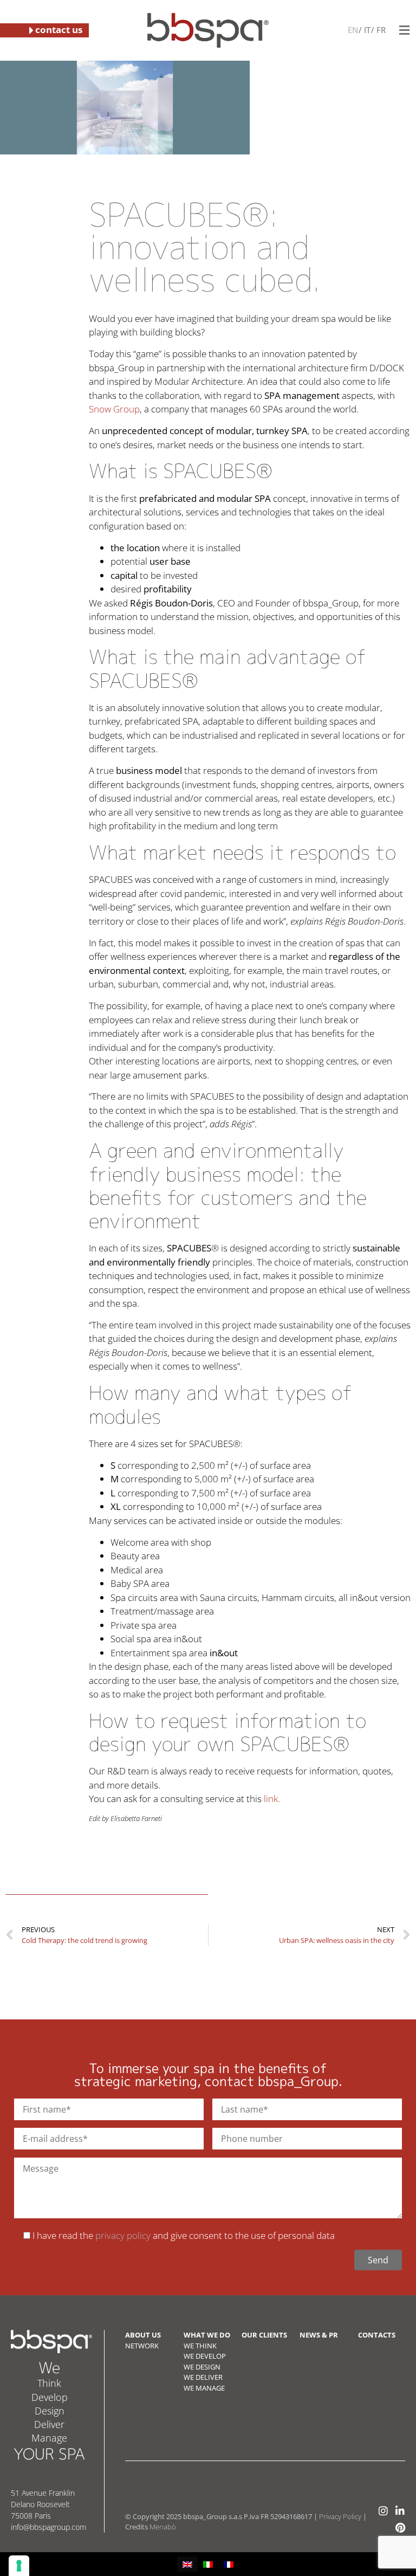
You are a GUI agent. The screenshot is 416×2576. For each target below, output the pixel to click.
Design (50, 2411)
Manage (49, 2438)
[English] (353, 30)
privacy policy (123, 2235)
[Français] (380, 30)
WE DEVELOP (205, 2356)
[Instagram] (383, 2511)
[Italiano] (366, 30)
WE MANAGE (204, 2388)
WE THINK (200, 2346)
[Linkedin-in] (400, 2511)
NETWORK (142, 2346)
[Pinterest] (400, 2527)
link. (272, 1799)
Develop (50, 2397)
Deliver (49, 2424)
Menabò (163, 2527)
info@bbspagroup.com (48, 2527)
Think (49, 2383)
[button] (404, 30)
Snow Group (114, 409)
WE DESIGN (202, 2367)
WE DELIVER (203, 2377)
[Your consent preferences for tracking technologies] (19, 2566)
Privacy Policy (340, 2516)
